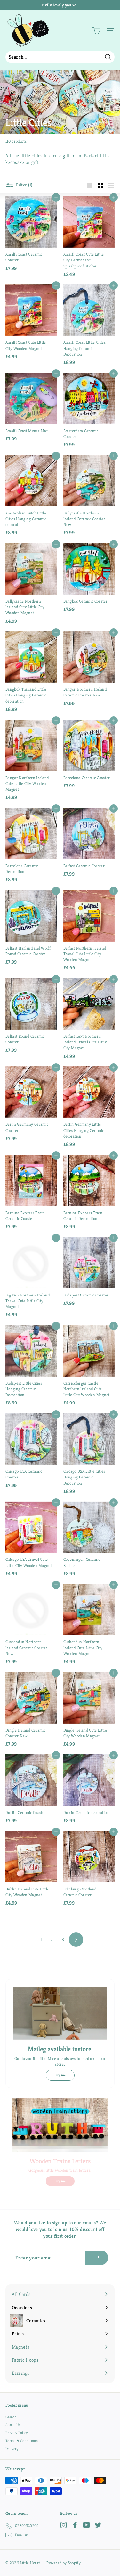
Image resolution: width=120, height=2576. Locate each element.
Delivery (12, 2449)
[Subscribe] (97, 2258)
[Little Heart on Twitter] (98, 2525)
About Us (13, 2425)
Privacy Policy (17, 2433)
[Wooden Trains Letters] (60, 2125)
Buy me (60, 2075)
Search (11, 2417)
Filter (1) (24, 185)
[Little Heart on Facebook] (75, 2525)
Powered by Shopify (64, 2563)
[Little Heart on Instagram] (64, 2525)
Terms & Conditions (22, 2441)
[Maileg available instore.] (60, 2013)
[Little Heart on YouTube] (87, 2525)
